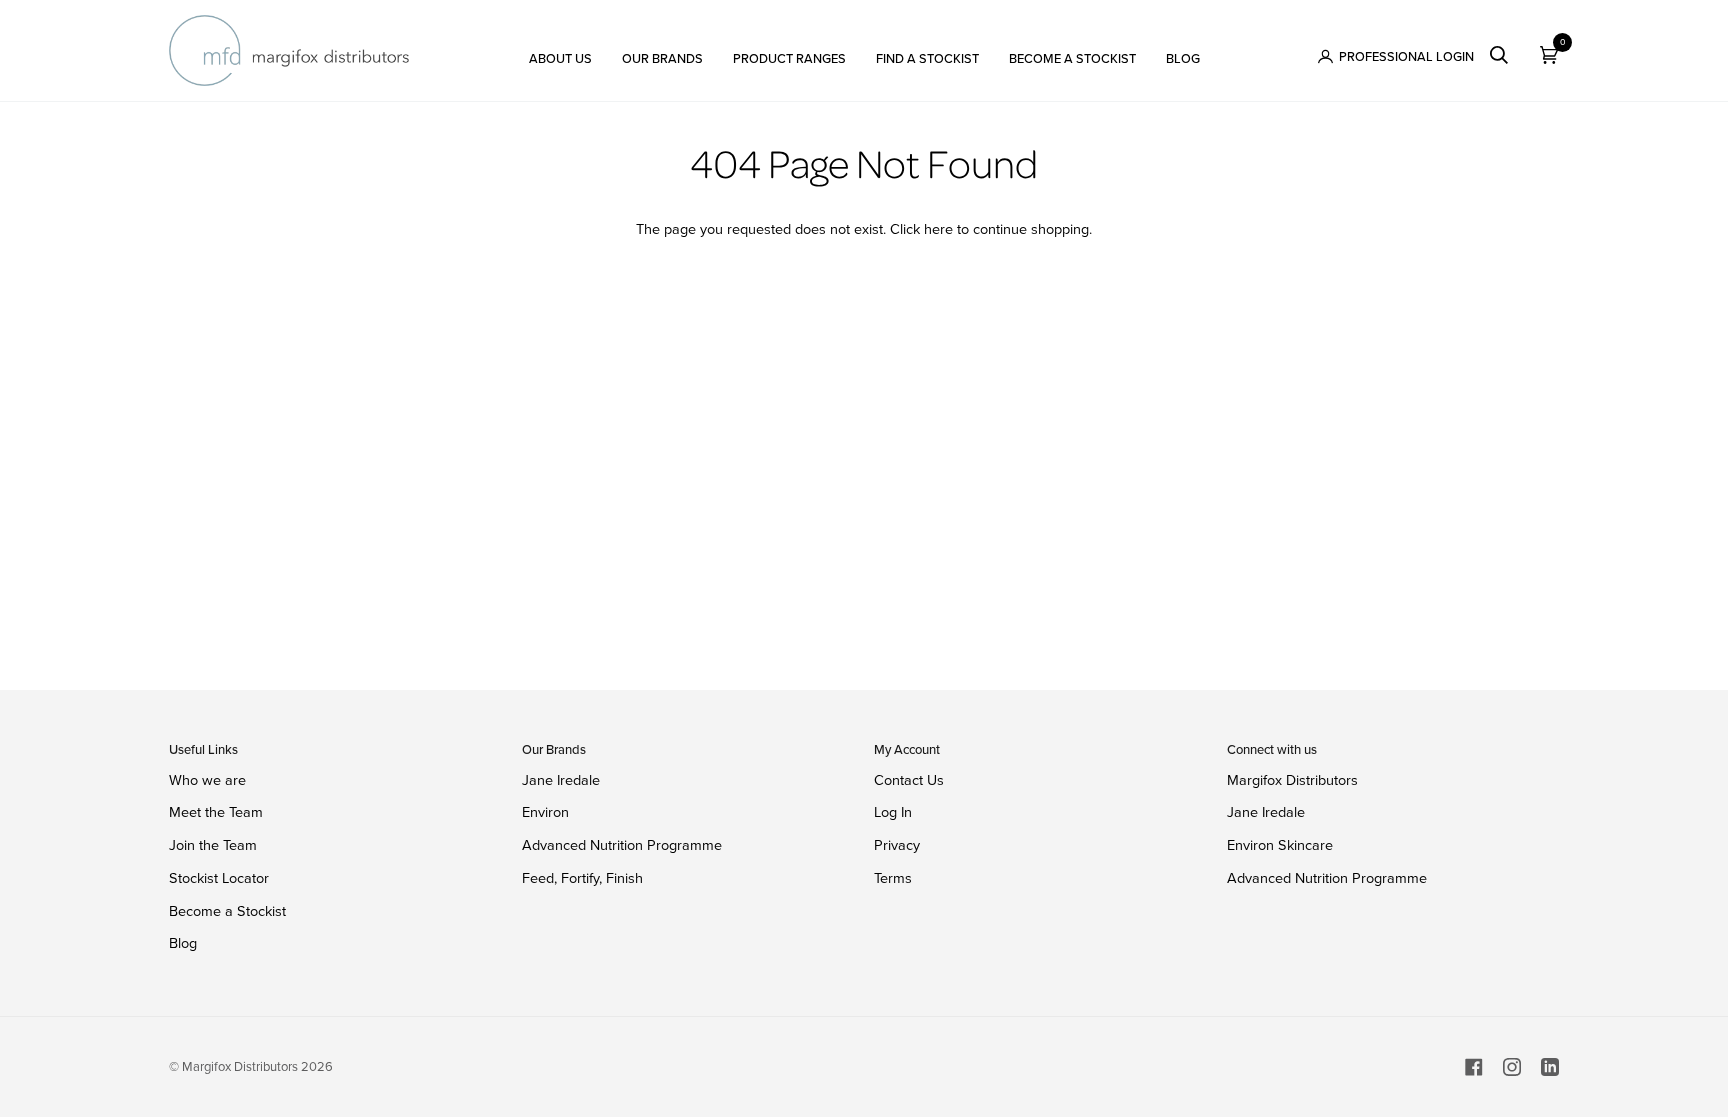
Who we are (207, 780)
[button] (560, 50)
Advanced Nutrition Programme (622, 845)
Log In (893, 812)
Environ (545, 812)
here (938, 229)
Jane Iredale (561, 780)
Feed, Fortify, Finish (582, 878)
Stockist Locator (219, 878)
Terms (893, 878)
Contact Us (909, 780)
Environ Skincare (1280, 845)
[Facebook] (1474, 1067)
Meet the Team (216, 812)
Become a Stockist (227, 911)
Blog (183, 943)
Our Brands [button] (554, 749)
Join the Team (213, 845)
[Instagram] (1512, 1067)
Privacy (897, 845)
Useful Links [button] (203, 749)
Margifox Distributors (1292, 780)
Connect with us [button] (1272, 749)
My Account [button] (907, 749)
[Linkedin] (1550, 1067)
